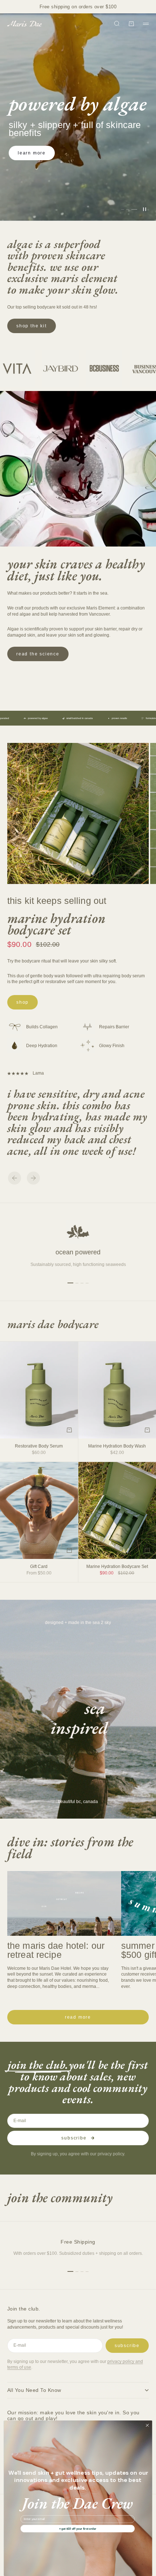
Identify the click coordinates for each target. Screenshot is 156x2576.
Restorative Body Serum (39, 1446)
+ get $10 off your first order (78, 2528)
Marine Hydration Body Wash (117, 1446)
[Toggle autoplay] (144, 209)
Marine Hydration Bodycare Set (56, 924)
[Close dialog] (147, 2425)
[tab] (53, 1324)
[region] (78, 117)
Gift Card (39, 1567)
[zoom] (139, 874)
